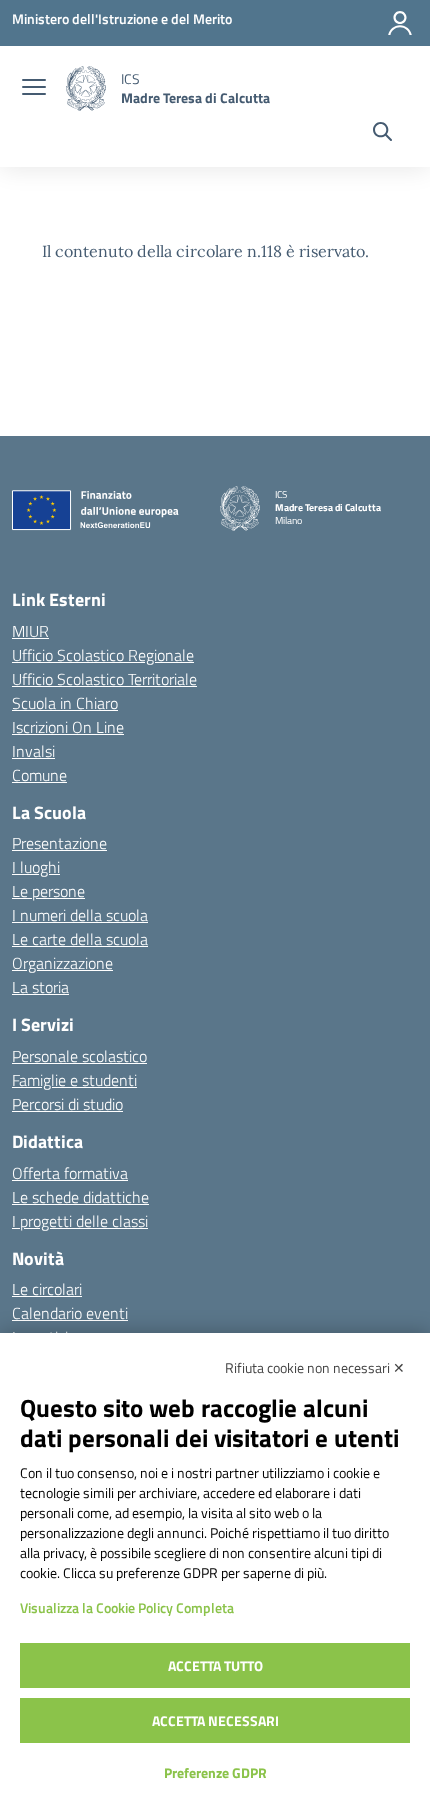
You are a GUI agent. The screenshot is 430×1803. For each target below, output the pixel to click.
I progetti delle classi (80, 1221)
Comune (39, 775)
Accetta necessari (215, 1720)
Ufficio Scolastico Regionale (103, 655)
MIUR (30, 631)
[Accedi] (400, 23)
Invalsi (33, 751)
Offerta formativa (70, 1173)
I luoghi (36, 867)
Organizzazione (62, 963)
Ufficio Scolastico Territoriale (104, 679)
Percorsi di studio (67, 1104)
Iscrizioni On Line (68, 727)
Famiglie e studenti (74, 1080)
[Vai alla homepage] (86, 88)
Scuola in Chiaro (65, 703)
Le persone (48, 891)
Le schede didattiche (80, 1197)
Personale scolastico (79, 1056)
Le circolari (47, 1289)
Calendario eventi (70, 1313)
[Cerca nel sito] (382, 134)
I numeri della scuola (80, 915)
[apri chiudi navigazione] (34, 89)
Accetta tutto (215, 1665)
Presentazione (59, 843)
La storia (40, 987)
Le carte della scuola (80, 939)
